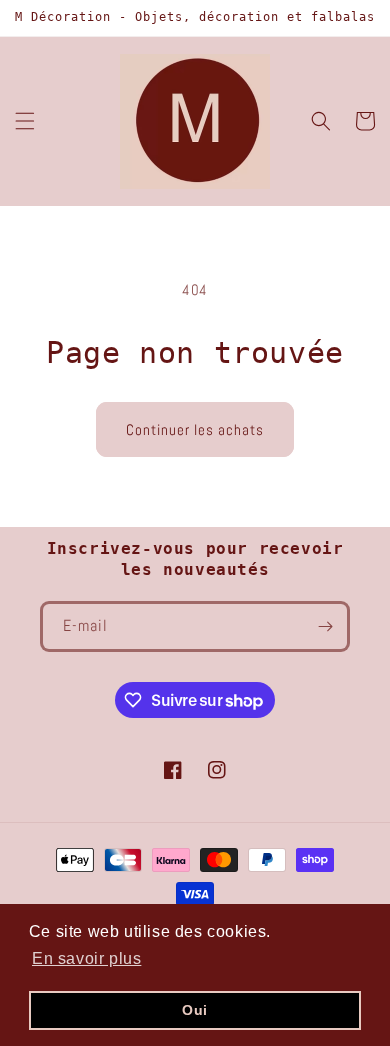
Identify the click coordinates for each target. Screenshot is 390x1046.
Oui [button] (195, 1010)
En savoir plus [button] (86, 958)
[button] (25, 121)
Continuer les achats (195, 429)
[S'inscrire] (325, 626)
